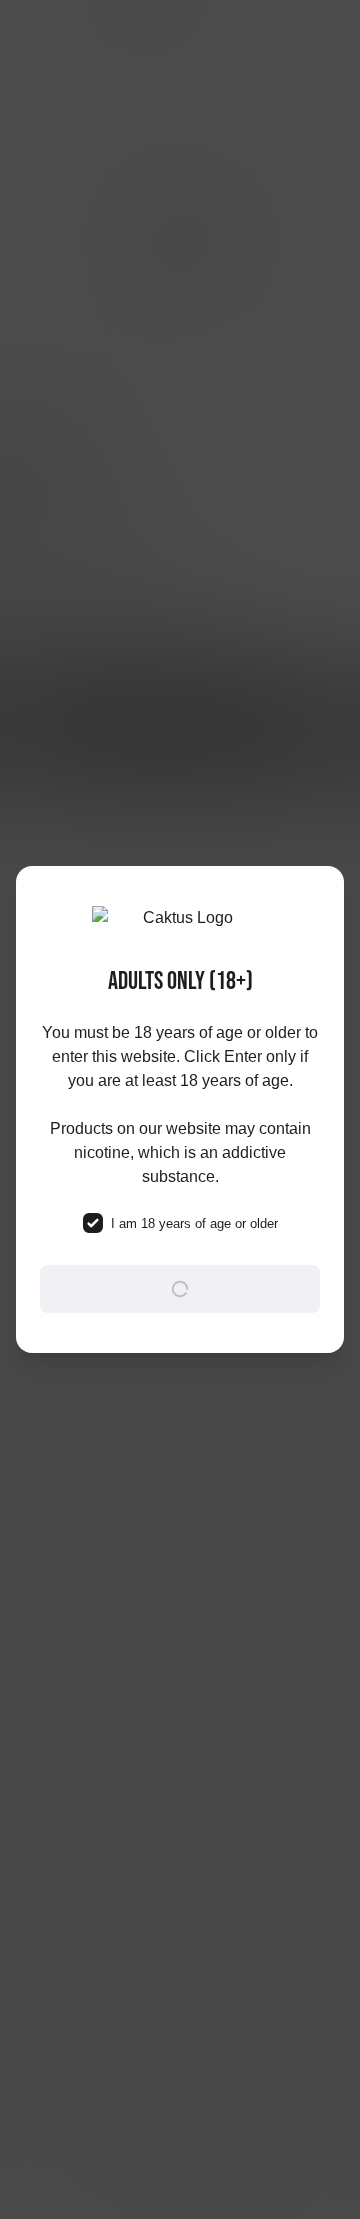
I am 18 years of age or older (194, 1223)
